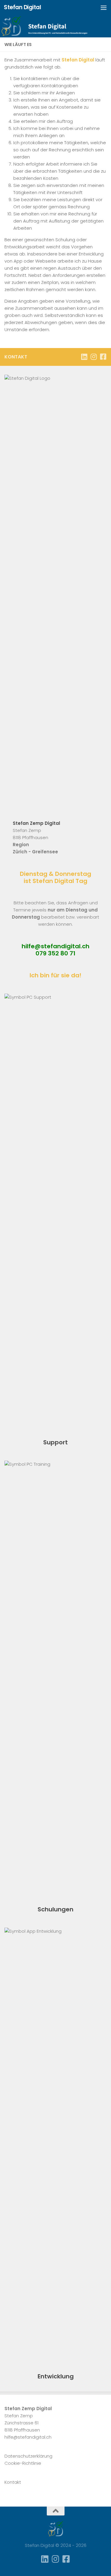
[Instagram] (94, 357)
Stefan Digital (22, 7)
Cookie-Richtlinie (23, 2463)
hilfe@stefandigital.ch (55, 946)
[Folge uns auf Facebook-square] (103, 357)
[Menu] (104, 7)
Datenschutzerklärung (28, 2456)
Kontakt (13, 2482)
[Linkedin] (84, 357)
